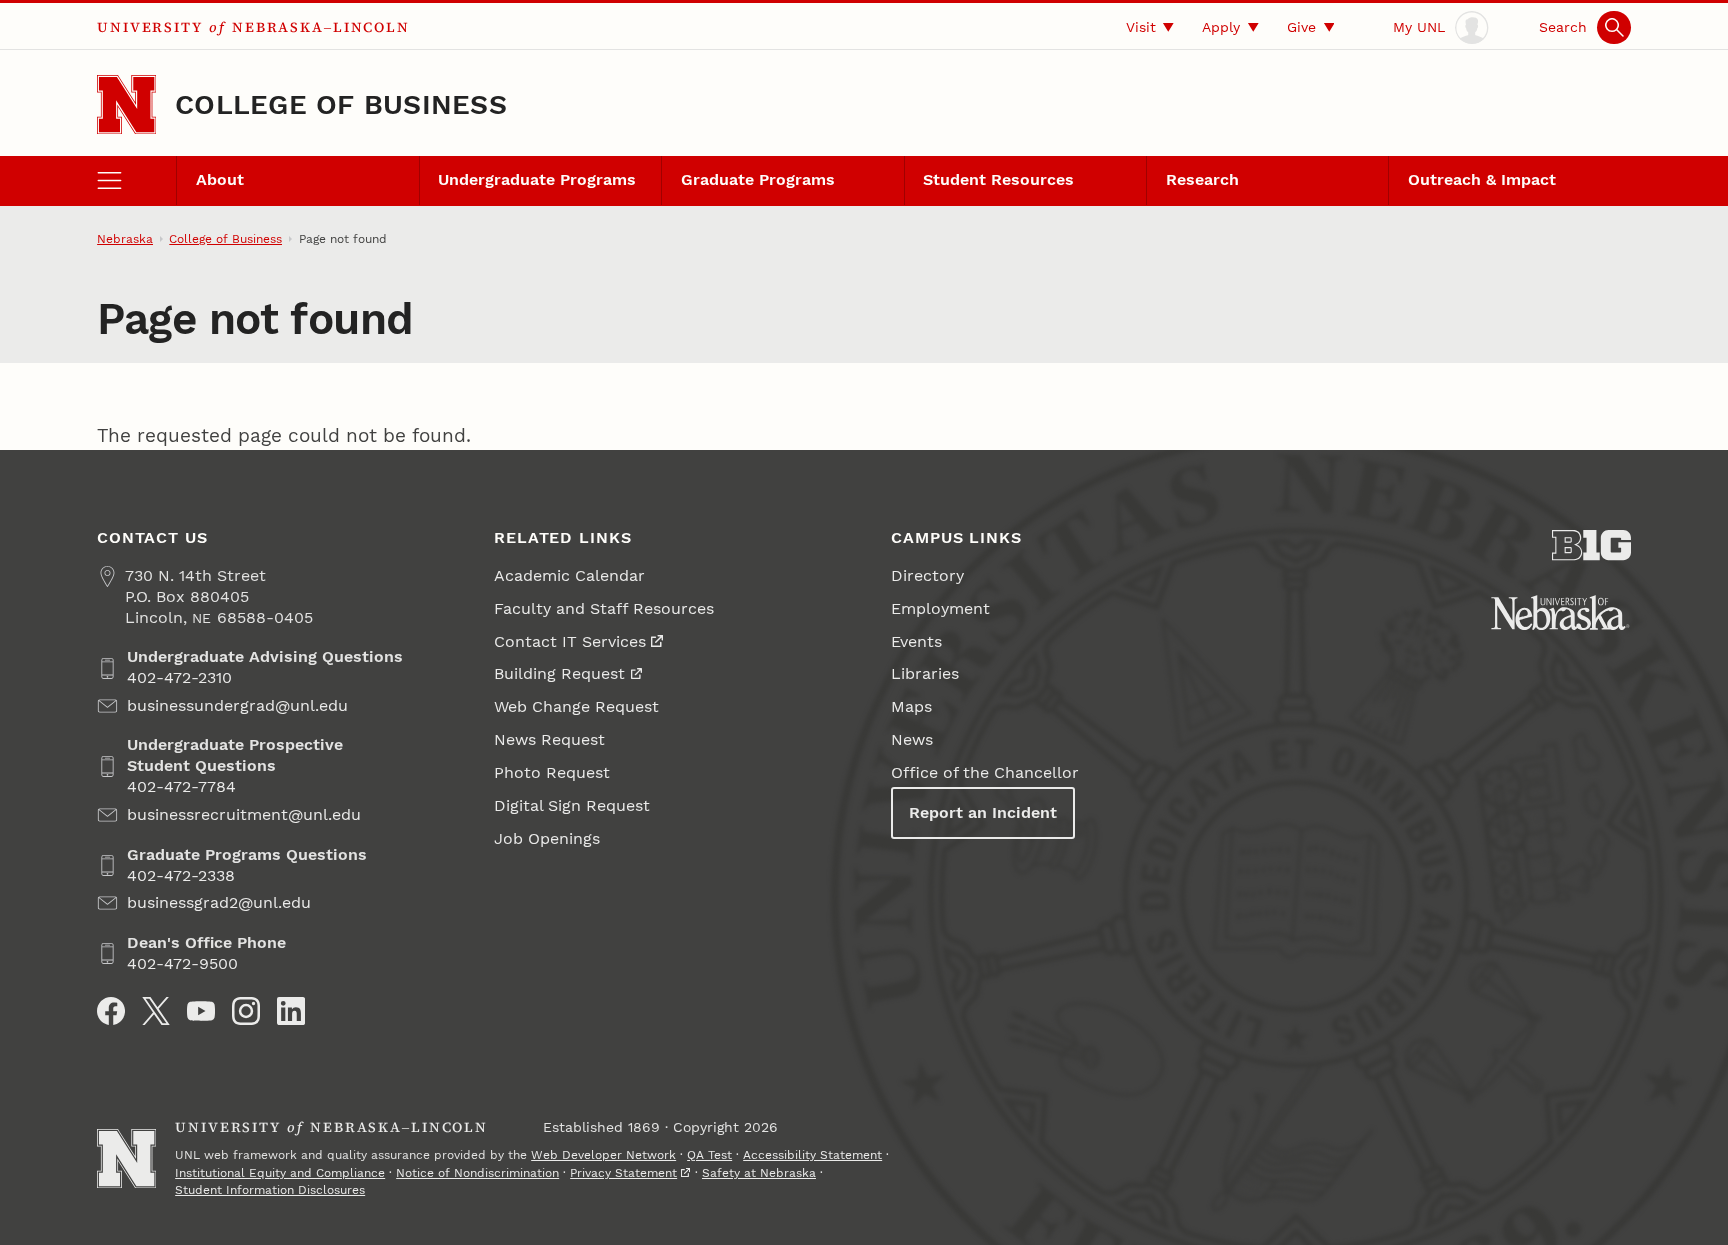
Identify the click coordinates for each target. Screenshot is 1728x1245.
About (220, 179)
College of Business (341, 104)
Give (1301, 27)
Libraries (925, 673)
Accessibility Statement (812, 1155)
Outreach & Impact (1482, 179)
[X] (156, 1011)
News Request (549, 739)
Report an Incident (983, 812)
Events (916, 641)
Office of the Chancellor (985, 772)
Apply (1221, 27)
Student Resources (998, 179)
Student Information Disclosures (270, 1190)
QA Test (709, 1155)
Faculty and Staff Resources (604, 608)
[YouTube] (201, 1011)
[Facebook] (111, 1011)
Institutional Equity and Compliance (280, 1173)
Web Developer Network (603, 1155)
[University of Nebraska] (1560, 612)
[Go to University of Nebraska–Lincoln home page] (126, 104)
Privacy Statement (623, 1173)
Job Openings (547, 838)
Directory (927, 575)
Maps (911, 706)
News (912, 739)
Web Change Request (576, 706)
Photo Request (552, 772)
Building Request (559, 673)
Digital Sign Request (572, 805)
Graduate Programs (758, 179)
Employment (940, 608)
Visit (1141, 27)
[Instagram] (246, 1011)
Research (1202, 179)
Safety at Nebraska (759, 1173)
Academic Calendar (569, 575)
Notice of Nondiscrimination (477, 1173)
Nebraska (125, 239)
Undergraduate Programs (537, 179)
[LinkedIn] (291, 1011)
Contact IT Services (570, 641)
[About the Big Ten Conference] (1591, 545)
